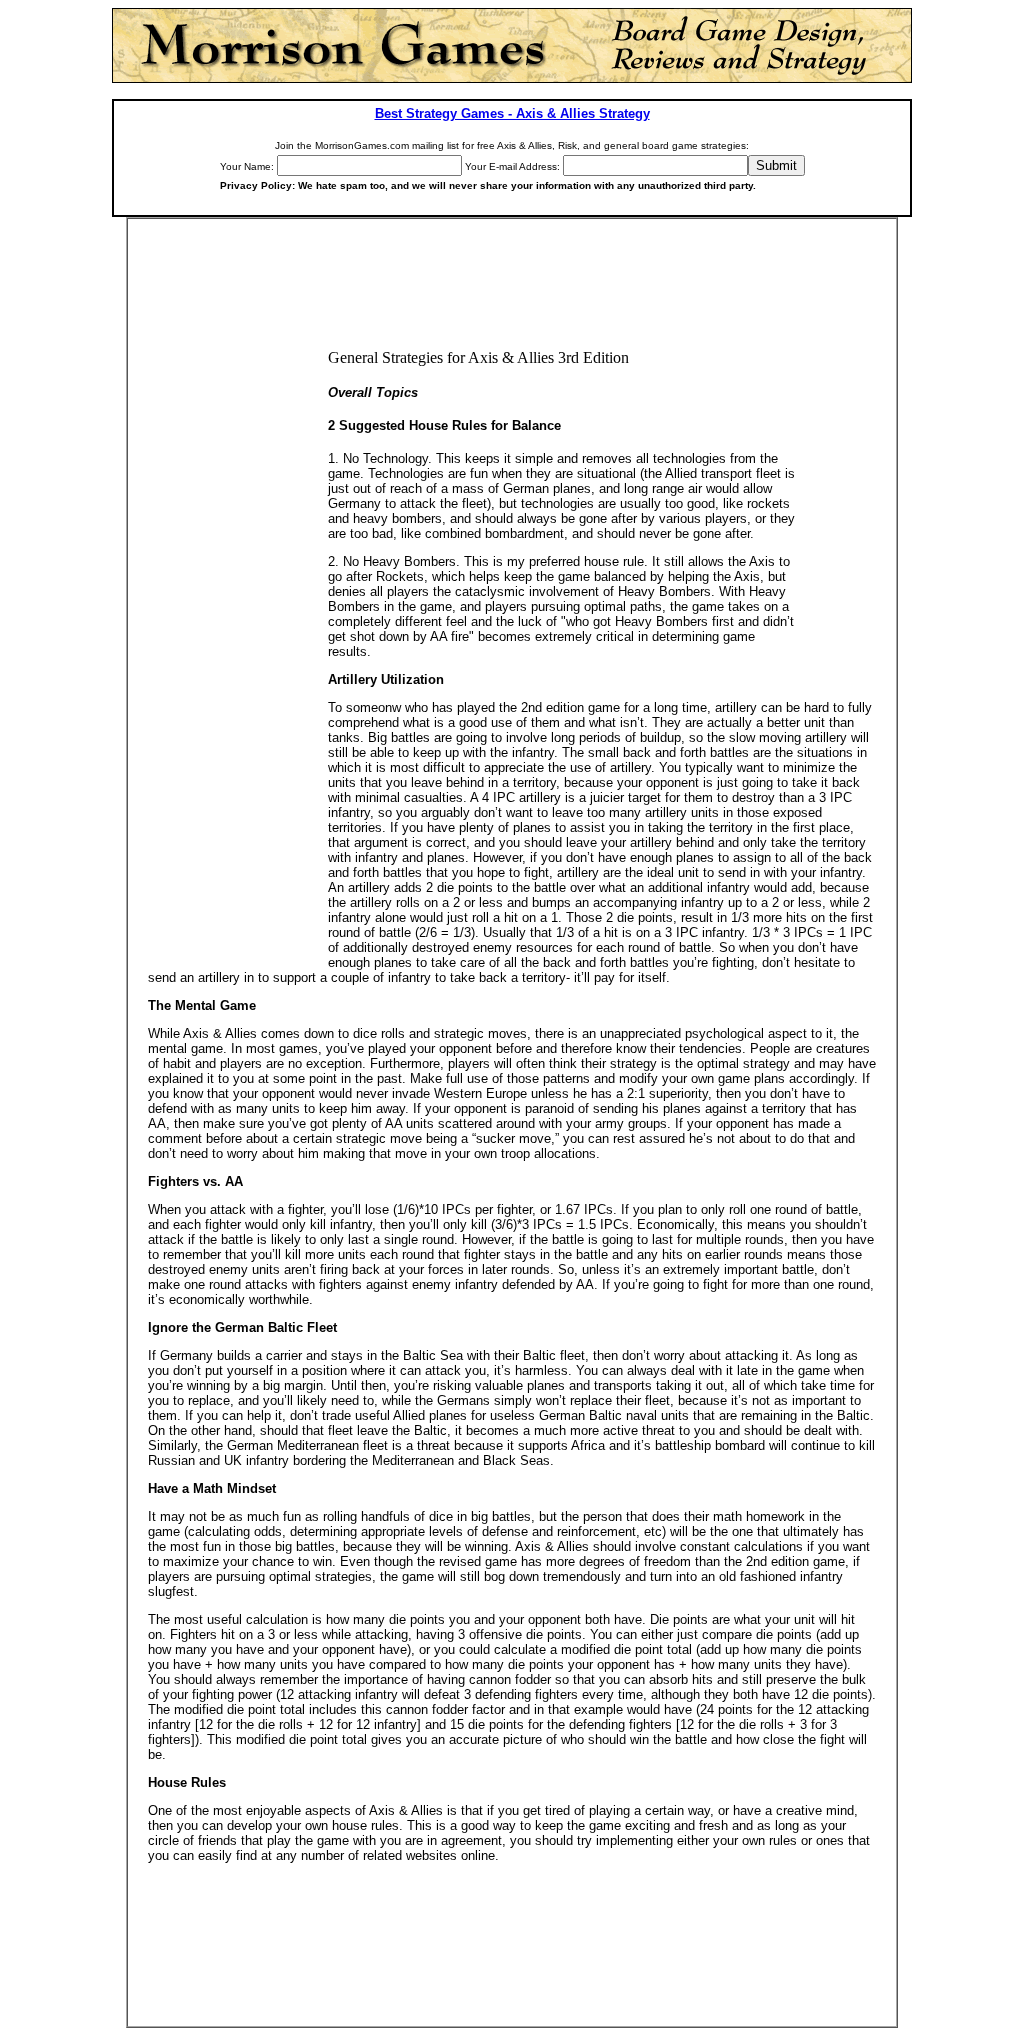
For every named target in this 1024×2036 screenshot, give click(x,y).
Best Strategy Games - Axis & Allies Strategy (512, 113)
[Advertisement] (512, 294)
